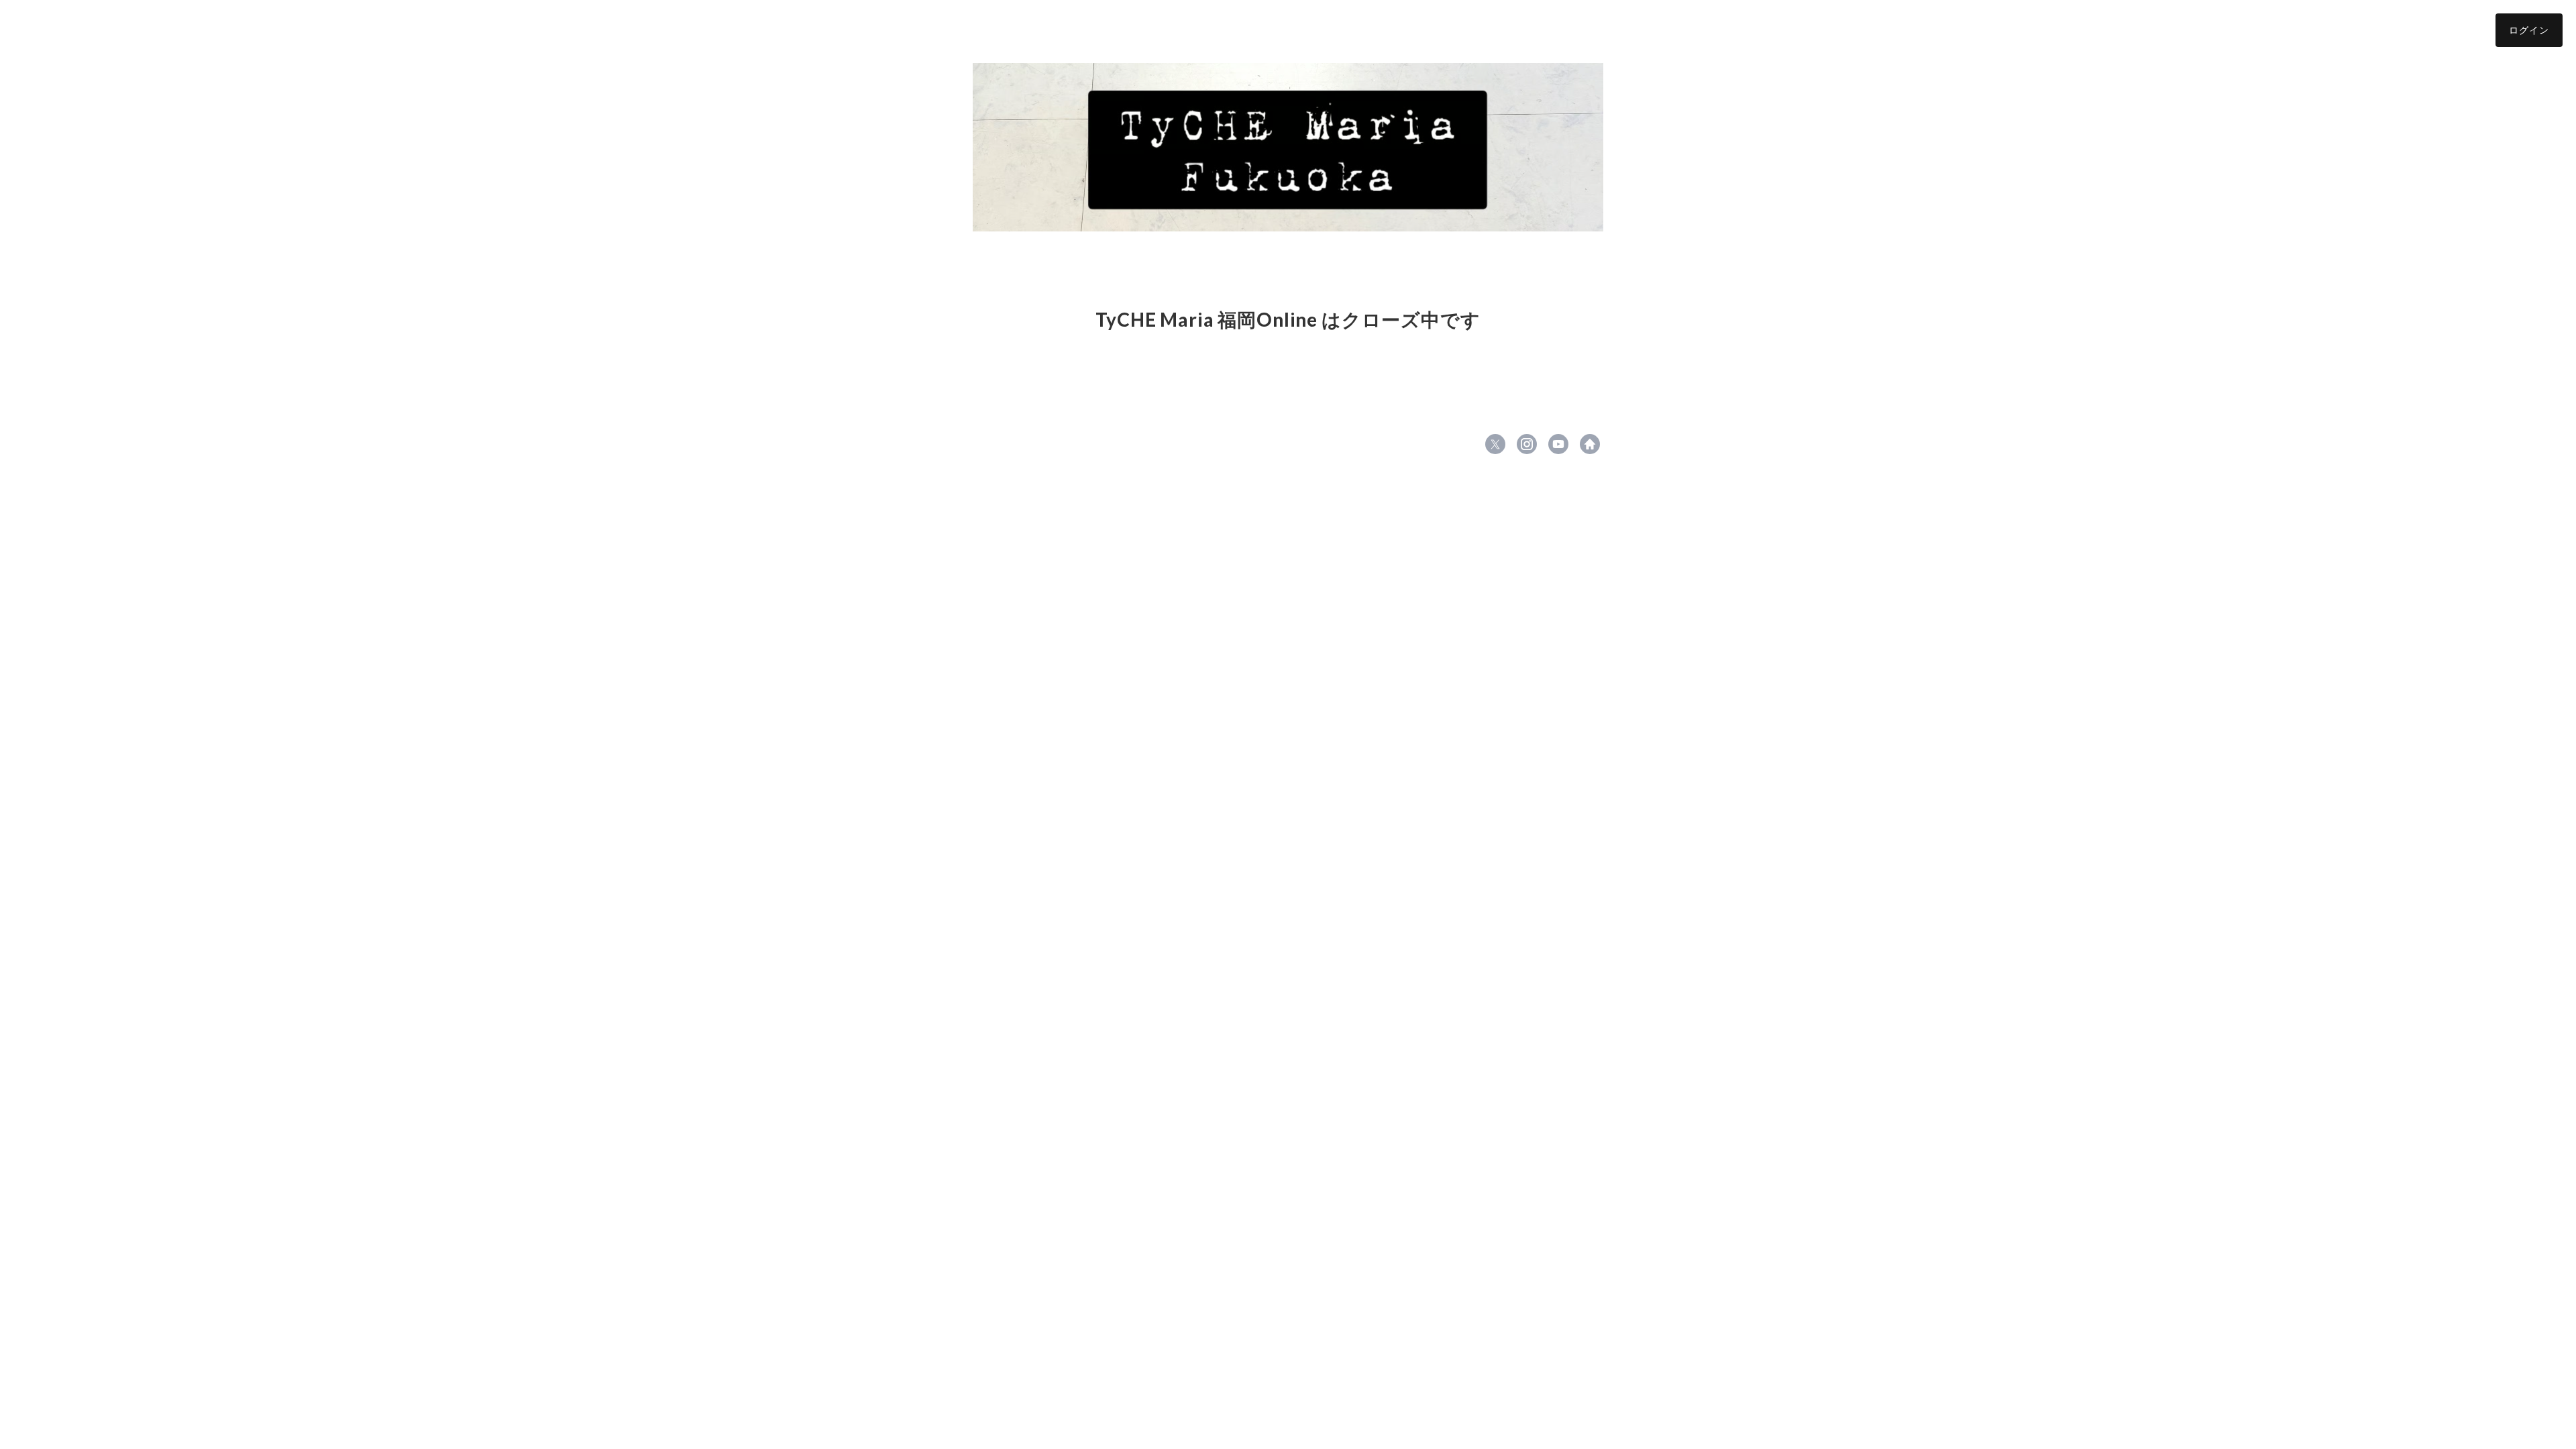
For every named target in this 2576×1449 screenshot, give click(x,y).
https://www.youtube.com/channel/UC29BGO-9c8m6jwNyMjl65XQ (1558, 444)
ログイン (2529, 30)
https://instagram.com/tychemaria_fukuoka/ (1527, 444)
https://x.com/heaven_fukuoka (1495, 444)
